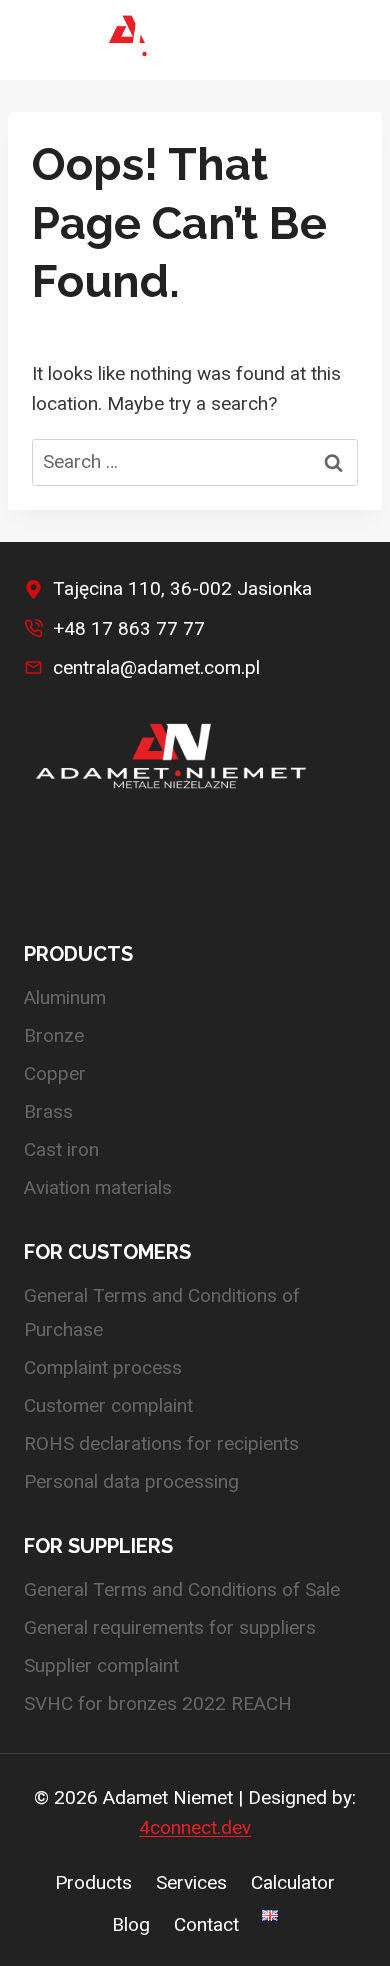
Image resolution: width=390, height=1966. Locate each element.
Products (93, 1883)
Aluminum (65, 997)
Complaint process (103, 1367)
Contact (206, 1925)
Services (191, 1883)
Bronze (54, 1035)
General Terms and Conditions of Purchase (162, 1312)
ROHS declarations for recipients (161, 1443)
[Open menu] (345, 39)
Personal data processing (131, 1481)
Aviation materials (98, 1187)
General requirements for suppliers (170, 1627)
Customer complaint (108, 1405)
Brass (48, 1111)
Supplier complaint (101, 1665)
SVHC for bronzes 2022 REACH (158, 1703)
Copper (55, 1073)
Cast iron (61, 1149)
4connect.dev (195, 1827)
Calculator (293, 1883)
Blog (131, 1925)
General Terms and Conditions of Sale (182, 1589)
